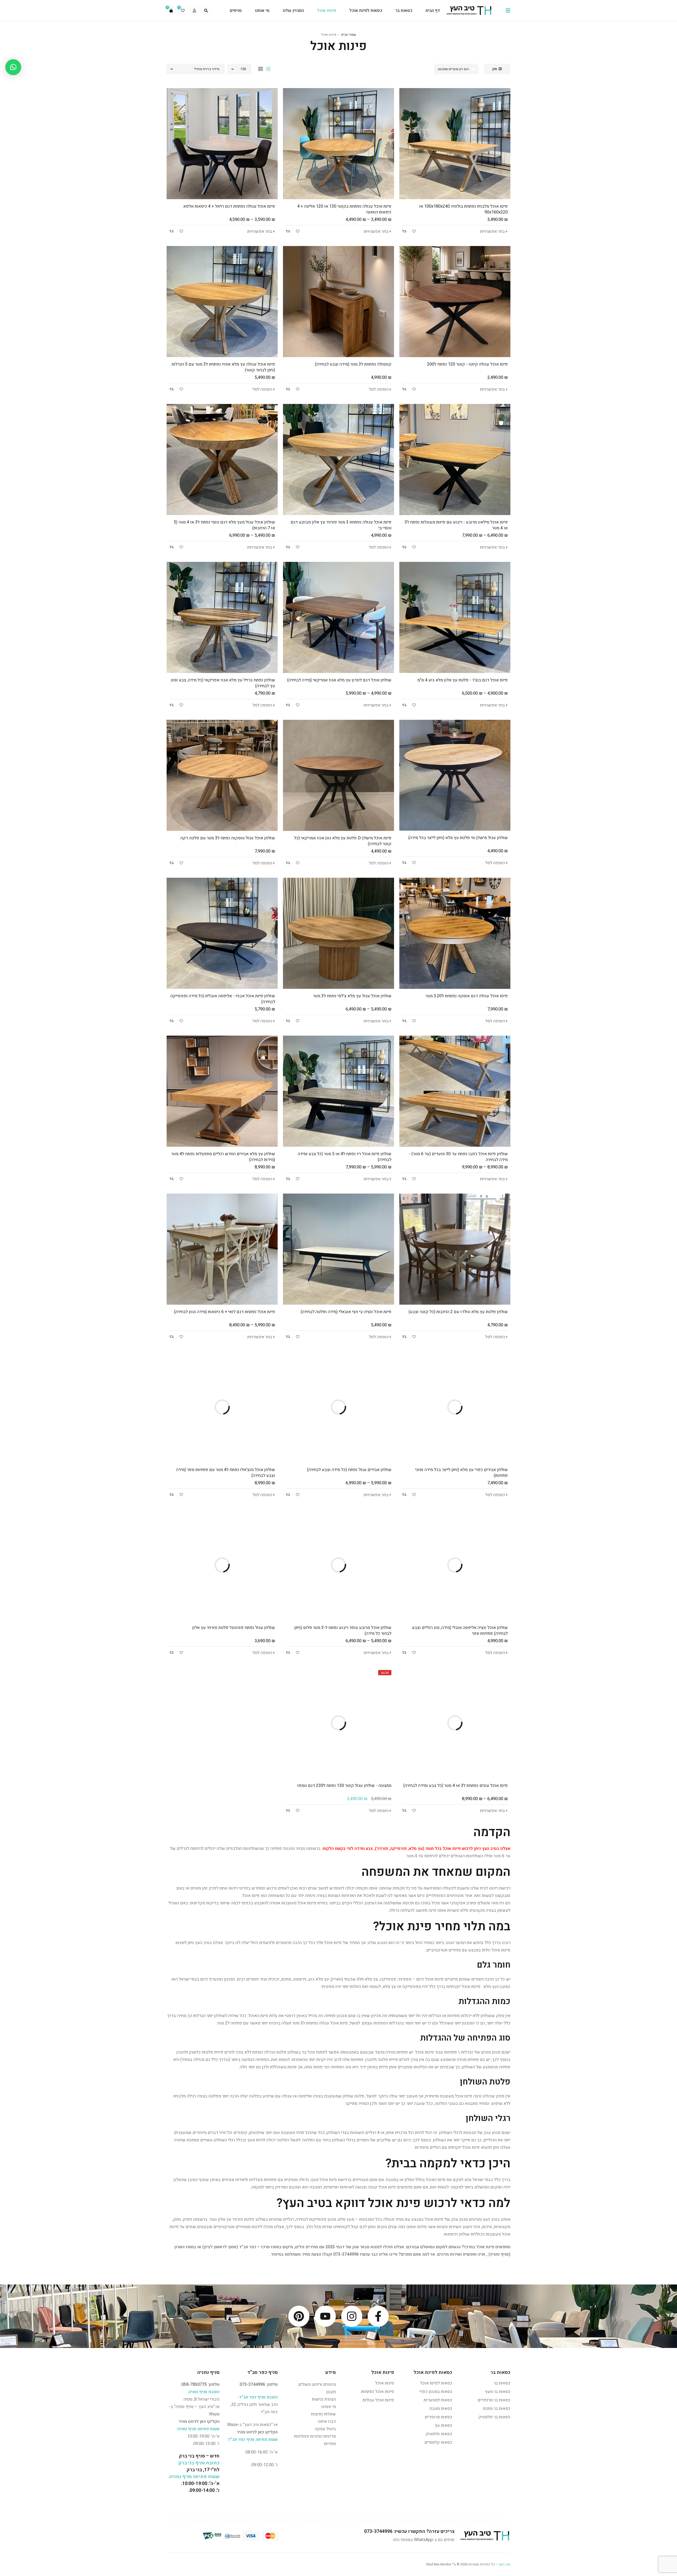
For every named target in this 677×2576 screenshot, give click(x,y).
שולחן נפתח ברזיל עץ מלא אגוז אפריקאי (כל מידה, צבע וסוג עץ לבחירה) (223, 683)
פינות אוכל (385, 2383)
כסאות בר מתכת (497, 2409)
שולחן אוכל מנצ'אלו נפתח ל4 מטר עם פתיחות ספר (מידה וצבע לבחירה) (226, 1473)
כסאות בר (502, 2383)
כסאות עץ (443, 2425)
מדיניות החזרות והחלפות (315, 2436)
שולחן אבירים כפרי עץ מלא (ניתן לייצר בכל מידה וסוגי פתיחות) (461, 1473)
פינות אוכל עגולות (378, 2400)
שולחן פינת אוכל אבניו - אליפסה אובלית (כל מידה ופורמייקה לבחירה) (223, 999)
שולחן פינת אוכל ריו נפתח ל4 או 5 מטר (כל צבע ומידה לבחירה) (345, 1157)
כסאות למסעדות (438, 2400)
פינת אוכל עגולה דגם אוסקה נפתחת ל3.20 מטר (467, 996)
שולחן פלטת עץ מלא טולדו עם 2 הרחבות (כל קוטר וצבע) (458, 1312)
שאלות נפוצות (323, 2414)
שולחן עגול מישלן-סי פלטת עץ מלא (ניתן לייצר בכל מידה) (458, 838)
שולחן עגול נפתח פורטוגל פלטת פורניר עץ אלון (234, 1628)
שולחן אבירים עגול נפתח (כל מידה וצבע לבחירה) (349, 1470)
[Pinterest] (299, 2316)
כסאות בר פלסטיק (494, 2417)
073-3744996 (346, 2254)
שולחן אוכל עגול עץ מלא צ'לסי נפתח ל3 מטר (352, 996)
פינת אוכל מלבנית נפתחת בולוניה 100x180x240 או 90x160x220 (463, 209)
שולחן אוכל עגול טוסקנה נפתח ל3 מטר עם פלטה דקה (228, 838)
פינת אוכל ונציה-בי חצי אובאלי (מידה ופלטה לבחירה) (346, 1312)
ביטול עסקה (325, 2429)
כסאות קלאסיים (438, 2442)
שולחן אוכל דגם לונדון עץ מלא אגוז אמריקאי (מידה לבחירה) (339, 680)
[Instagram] (352, 2316)
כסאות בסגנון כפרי (436, 2392)
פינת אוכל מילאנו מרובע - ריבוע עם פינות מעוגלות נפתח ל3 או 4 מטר (456, 525)
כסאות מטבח (441, 2409)
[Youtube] (325, 2316)
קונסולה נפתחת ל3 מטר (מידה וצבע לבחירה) (353, 364)
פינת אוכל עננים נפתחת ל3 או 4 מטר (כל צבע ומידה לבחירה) (456, 1786)
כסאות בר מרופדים (494, 2400)
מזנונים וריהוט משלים (317, 2384)
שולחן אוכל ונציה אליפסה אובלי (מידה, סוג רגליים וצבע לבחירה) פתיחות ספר (460, 1631)
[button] (13, 67)
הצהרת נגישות (324, 2399)
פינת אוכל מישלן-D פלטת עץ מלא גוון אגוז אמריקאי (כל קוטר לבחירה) (343, 841)
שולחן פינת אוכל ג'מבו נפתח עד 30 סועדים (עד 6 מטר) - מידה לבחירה (458, 1157)
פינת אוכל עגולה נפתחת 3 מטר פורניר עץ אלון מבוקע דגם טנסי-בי (341, 525)
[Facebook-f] (378, 2316)
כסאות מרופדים (438, 2417)
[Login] (194, 11)
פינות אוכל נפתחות (378, 2392)
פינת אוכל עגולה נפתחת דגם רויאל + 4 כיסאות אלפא (229, 206)
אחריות (330, 2444)
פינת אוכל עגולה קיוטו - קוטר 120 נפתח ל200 (467, 364)
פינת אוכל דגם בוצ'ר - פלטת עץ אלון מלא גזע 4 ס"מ (463, 680)
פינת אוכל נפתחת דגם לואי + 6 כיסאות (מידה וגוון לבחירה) (225, 1312)
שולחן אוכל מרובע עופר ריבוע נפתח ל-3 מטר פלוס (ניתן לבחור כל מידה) (343, 1631)
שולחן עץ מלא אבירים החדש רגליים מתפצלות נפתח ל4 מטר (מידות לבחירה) (223, 1157)
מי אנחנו (329, 2407)
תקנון (331, 2392)
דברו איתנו (327, 2422)
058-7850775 (194, 2384)
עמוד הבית (349, 35)
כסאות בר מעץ (498, 2392)
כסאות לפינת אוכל (436, 2383)
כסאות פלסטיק (439, 2434)
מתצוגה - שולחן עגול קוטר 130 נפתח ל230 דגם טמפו (344, 1786)
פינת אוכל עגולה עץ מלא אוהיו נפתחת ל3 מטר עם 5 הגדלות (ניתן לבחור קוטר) (223, 367)
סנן (495, 69)
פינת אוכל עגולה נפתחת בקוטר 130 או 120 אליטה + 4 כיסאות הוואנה (344, 209)
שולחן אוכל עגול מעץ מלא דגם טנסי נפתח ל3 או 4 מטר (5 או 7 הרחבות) (224, 525)
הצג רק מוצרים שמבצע (453, 69)
